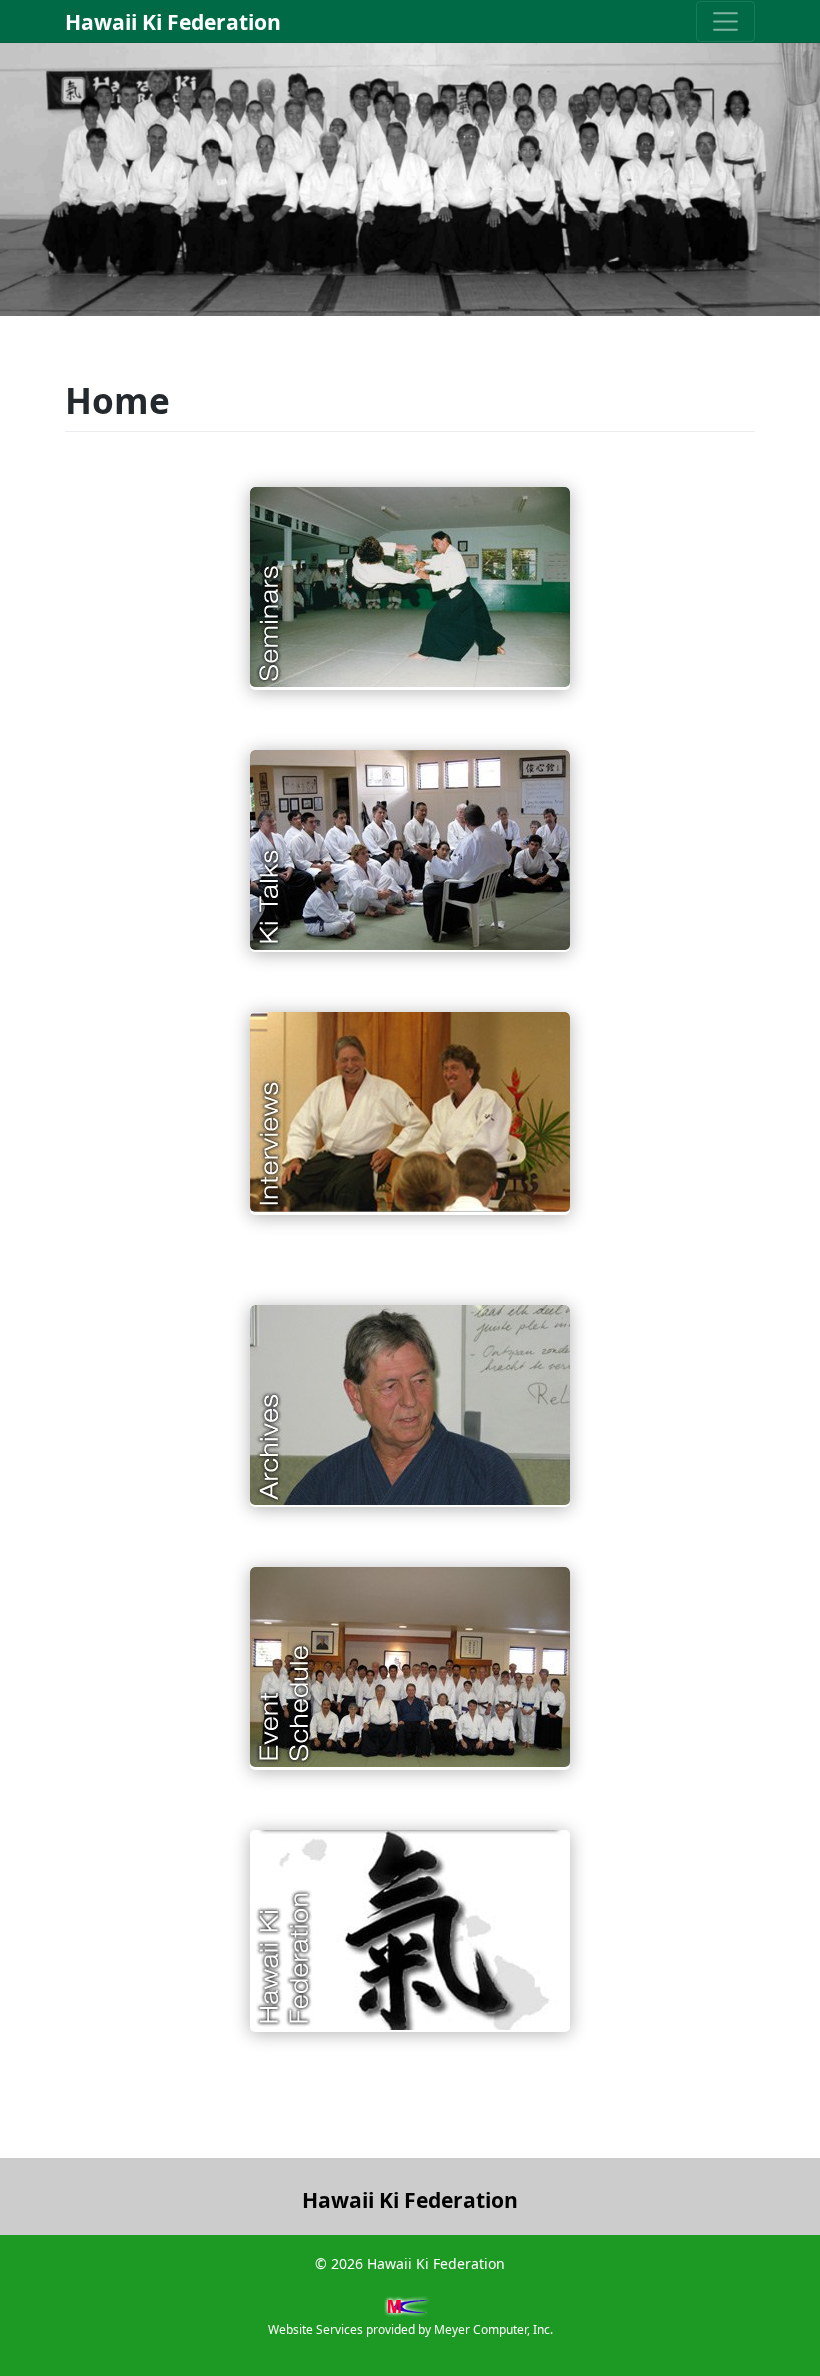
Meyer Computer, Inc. (493, 2329)
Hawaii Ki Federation (173, 21)
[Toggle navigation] (725, 22)
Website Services (315, 2329)
